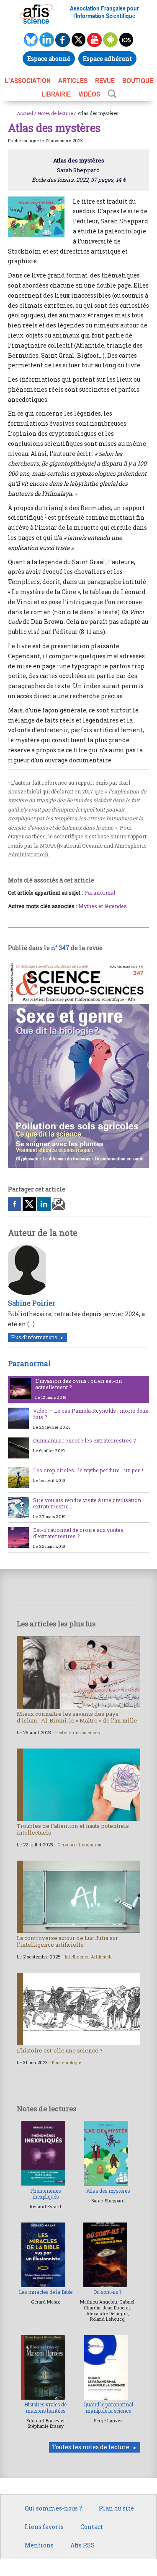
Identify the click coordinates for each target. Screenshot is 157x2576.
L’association (28, 81)
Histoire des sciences (77, 1733)
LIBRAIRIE (56, 94)
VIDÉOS (89, 94)
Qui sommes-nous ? (53, 2508)
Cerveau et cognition (79, 1845)
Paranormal (100, 893)
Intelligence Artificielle (89, 1957)
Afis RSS (82, 2545)
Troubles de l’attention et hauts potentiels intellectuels (73, 1829)
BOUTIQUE (138, 81)
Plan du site (116, 2508)
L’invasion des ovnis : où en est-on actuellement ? (78, 1384)
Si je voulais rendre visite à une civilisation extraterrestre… (87, 1503)
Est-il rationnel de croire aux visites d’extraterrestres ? (78, 1533)
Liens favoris (44, 2527)
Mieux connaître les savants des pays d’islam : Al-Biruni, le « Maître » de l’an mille (77, 1717)
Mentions (39, 2545)
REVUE (105, 81)
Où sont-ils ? (107, 2292)
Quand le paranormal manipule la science (108, 2407)
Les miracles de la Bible (46, 2292)
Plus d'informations (34, 1337)
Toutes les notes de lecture (91, 2447)
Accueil (25, 113)
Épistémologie (67, 2063)
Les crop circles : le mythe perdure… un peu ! (88, 1470)
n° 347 (60, 948)
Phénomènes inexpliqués (45, 2194)
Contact (92, 2527)
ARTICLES (73, 81)
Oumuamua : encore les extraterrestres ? (85, 1440)
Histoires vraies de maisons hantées (45, 2407)
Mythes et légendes (103, 906)
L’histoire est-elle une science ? (60, 2050)
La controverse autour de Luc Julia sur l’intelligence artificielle (67, 1941)
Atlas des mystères (108, 2191)
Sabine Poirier (32, 1303)
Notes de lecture (55, 113)
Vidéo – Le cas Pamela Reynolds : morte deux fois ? (91, 1414)
